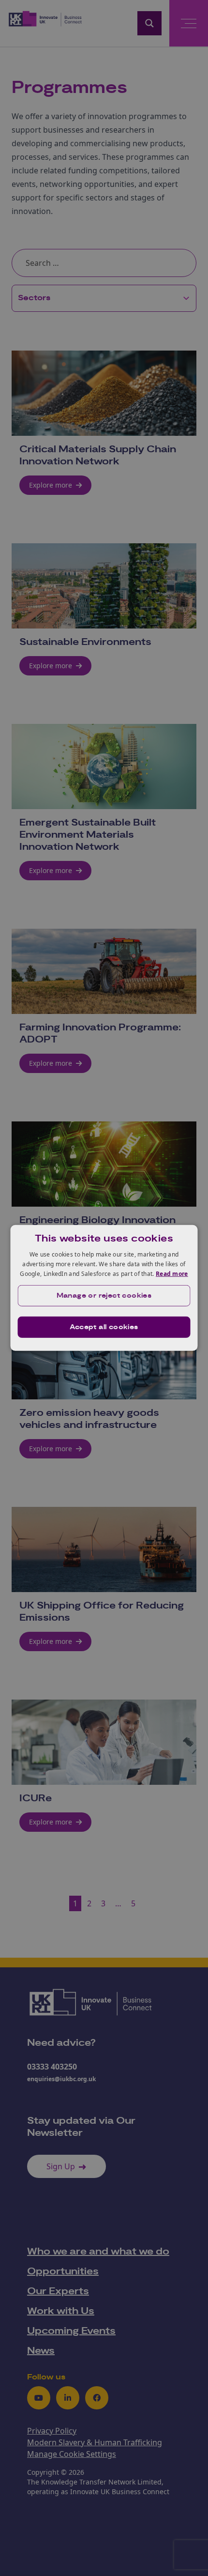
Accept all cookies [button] (104, 1327)
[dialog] (104, 1288)
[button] (104, 1296)
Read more (172, 1273)
